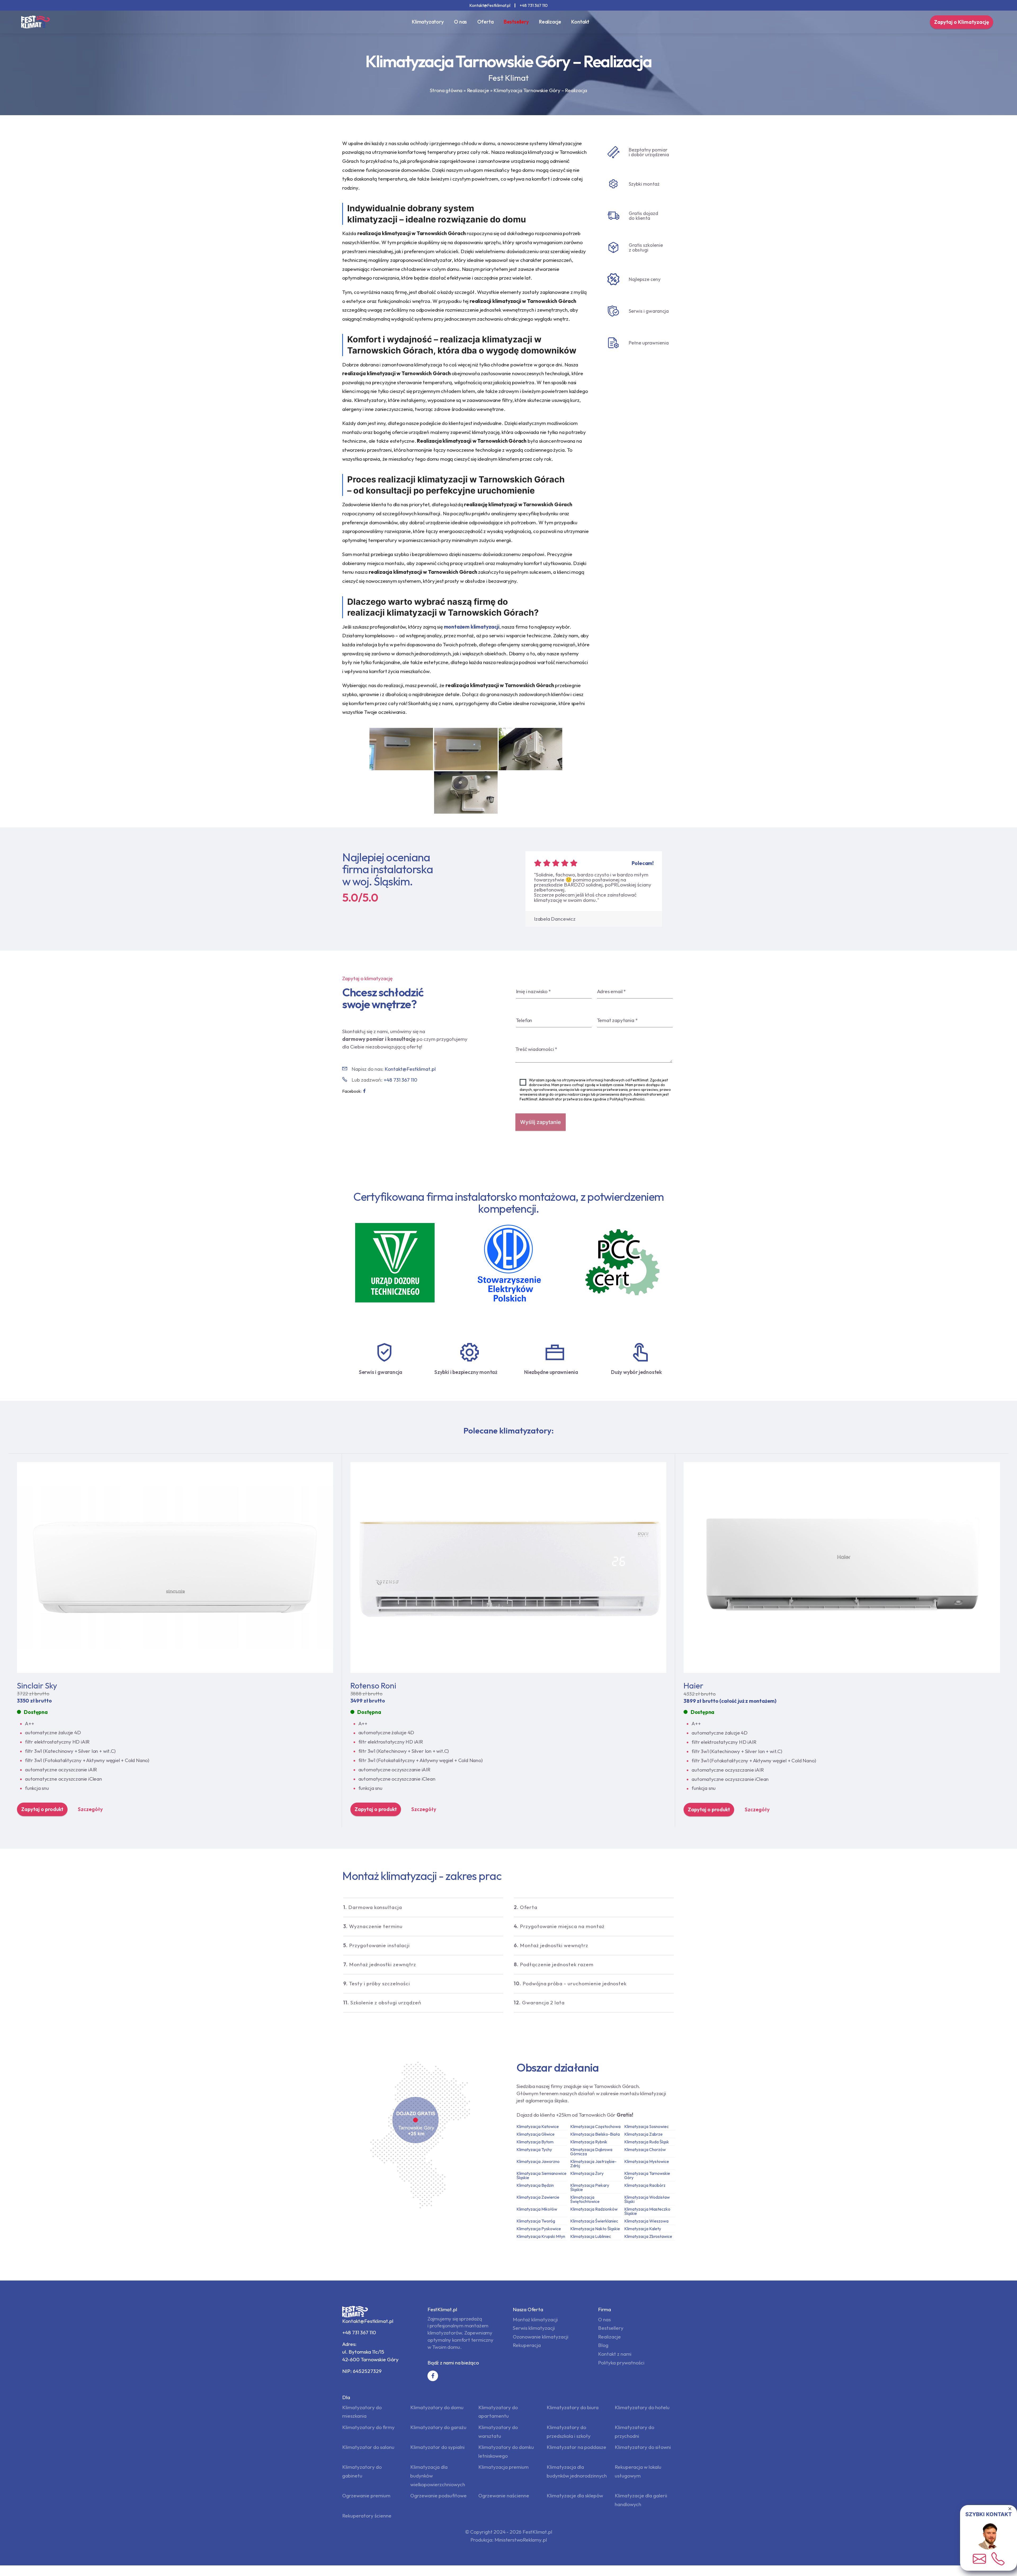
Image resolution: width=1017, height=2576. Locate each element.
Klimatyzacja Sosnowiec (646, 2126)
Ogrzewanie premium (366, 2496)
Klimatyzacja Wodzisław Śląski (647, 2199)
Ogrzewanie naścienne (504, 2496)
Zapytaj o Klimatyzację (962, 22)
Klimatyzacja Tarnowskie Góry (647, 2175)
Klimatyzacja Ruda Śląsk (647, 2142)
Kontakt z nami (615, 2354)
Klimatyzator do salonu (368, 2447)
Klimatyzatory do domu (437, 2407)
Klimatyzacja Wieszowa (646, 2221)
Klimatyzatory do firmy (368, 2427)
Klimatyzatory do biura (573, 2407)
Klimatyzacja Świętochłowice (585, 2199)
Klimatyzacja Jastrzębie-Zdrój (593, 2163)
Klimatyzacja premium (503, 2467)
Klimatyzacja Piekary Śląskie (590, 2187)
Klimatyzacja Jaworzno (538, 2161)
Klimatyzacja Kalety (643, 2229)
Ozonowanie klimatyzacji (541, 2337)
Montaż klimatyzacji (535, 2319)
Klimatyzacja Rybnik (589, 2142)
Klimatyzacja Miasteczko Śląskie (647, 2211)
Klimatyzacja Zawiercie (538, 2197)
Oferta (485, 22)
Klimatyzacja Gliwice (536, 2134)
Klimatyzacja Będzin (535, 2185)
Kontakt (580, 22)
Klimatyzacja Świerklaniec (594, 2221)
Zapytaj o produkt (42, 1809)
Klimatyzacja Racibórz (645, 2185)
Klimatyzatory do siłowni (643, 2447)
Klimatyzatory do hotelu (642, 2407)
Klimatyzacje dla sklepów (575, 2496)
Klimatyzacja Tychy (534, 2149)
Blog (603, 2345)
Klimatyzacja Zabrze (643, 2134)
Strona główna (446, 90)
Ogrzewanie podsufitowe (438, 2496)
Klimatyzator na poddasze (576, 2447)
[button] (423, 1907)
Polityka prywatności (621, 2363)
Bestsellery (516, 22)
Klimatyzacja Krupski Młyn (541, 2236)
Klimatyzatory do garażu (438, 2427)
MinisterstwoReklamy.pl (521, 2540)
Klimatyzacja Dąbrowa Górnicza (591, 2152)
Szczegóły (90, 1809)
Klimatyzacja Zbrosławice (648, 2236)
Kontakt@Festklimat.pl (490, 5)
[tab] (423, 1907)
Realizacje (550, 22)
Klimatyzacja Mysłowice (647, 2161)
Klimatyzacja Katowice (538, 2126)
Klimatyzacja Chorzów (645, 2149)
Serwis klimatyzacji (534, 2328)
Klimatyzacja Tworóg (536, 2221)
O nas (460, 22)
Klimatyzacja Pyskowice (539, 2229)
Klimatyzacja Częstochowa (595, 2126)
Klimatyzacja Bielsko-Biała (595, 2134)
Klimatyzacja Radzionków (594, 2209)
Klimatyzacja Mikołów (537, 2209)
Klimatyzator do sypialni (437, 2447)
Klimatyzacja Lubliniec (591, 2236)
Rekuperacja (527, 2345)
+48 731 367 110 (534, 5)
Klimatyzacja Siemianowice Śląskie (541, 2175)
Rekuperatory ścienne (367, 2516)
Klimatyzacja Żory (587, 2173)
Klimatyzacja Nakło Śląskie (595, 2229)
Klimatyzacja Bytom (535, 2142)
